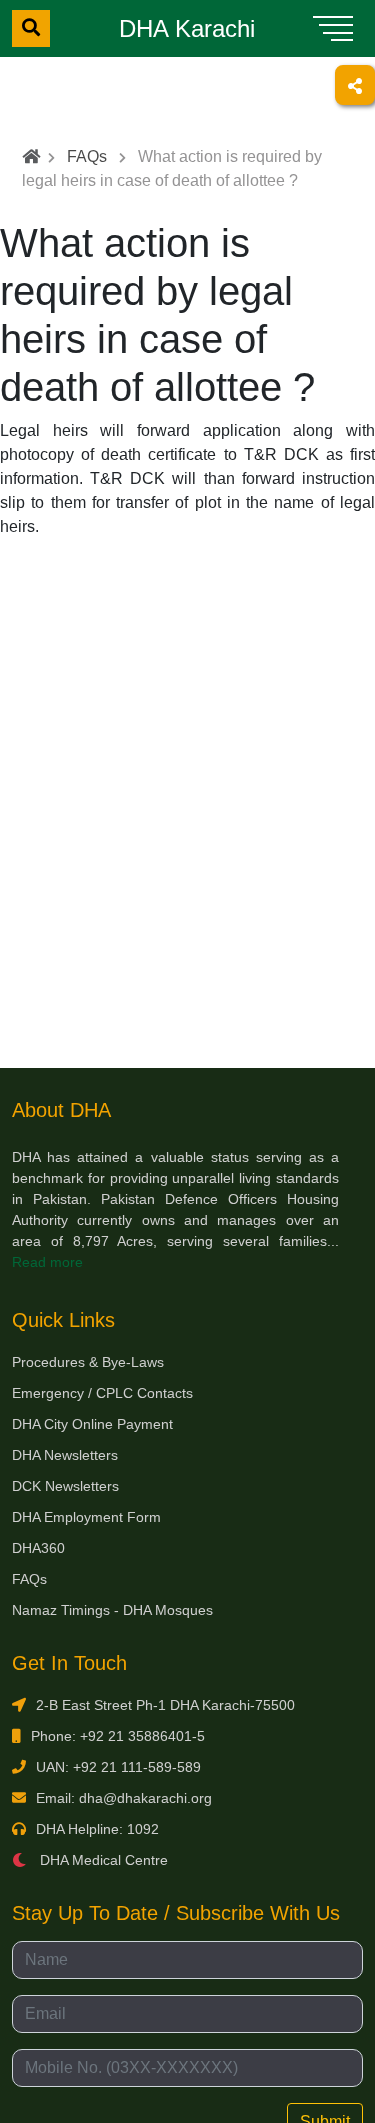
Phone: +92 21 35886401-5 (118, 1736)
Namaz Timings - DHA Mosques (112, 1610)
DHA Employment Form (86, 1517)
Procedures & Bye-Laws (88, 1362)
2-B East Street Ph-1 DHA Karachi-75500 (165, 1705)
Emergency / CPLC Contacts (102, 1393)
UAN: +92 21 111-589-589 (118, 1767)
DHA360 (38, 1548)
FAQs (87, 156)
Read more (47, 1262)
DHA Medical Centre (102, 1860)
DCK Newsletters (65, 1486)
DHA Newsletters (65, 1455)
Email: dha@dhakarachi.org (124, 1798)
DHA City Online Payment (92, 1424)
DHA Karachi (187, 28)
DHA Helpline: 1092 (97, 1829)
